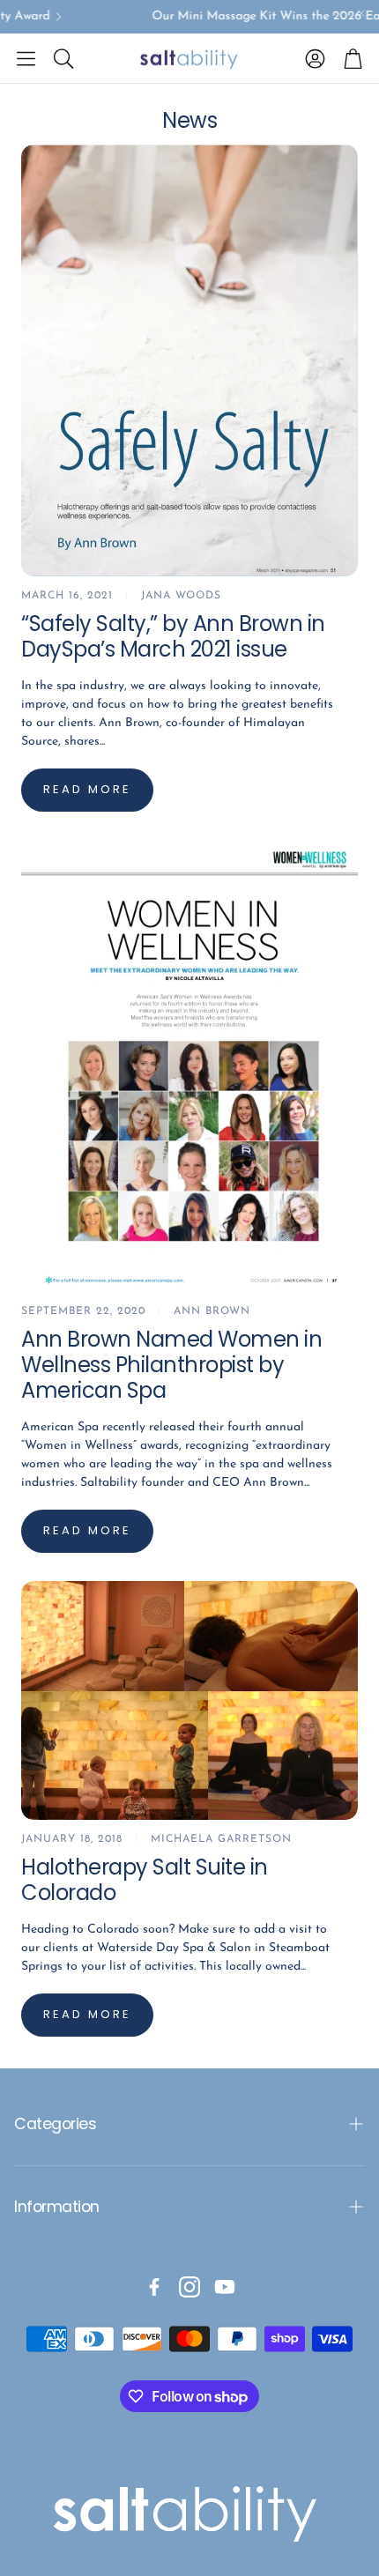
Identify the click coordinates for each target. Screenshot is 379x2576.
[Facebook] (154, 2287)
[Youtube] (225, 2287)
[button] (26, 58)
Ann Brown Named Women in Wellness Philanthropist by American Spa (171, 1365)
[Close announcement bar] (361, 13)
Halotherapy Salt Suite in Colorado (145, 1880)
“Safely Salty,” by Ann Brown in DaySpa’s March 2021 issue (173, 636)
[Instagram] (189, 2287)
